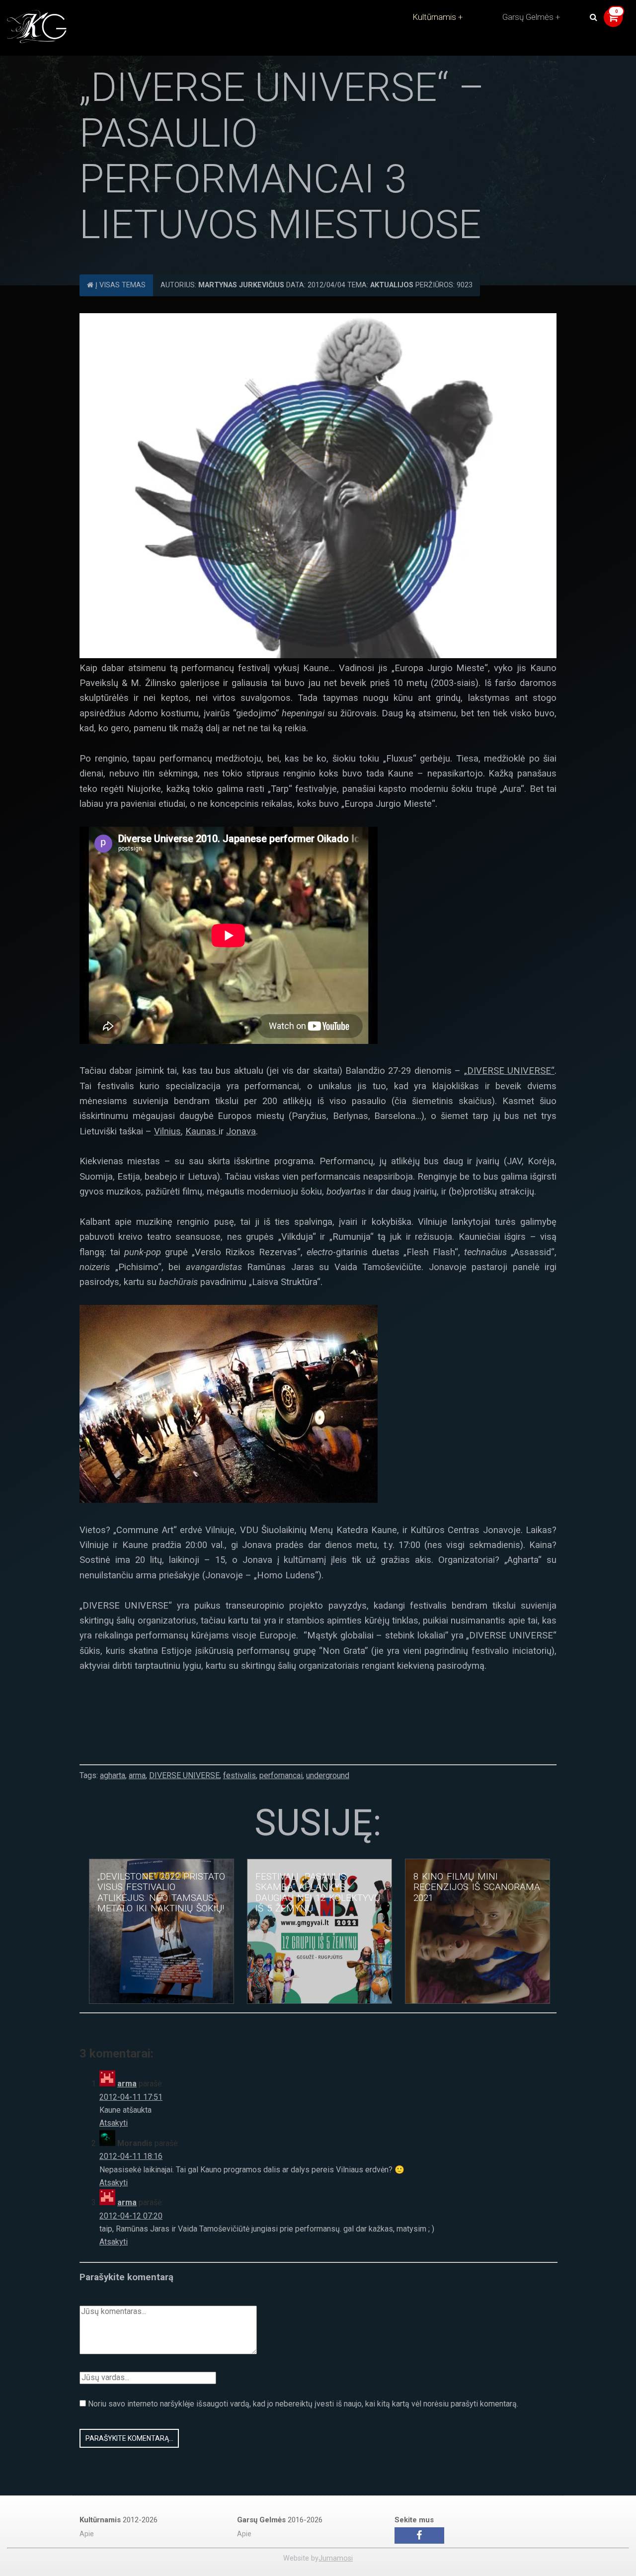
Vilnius (167, 1131)
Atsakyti (114, 2123)
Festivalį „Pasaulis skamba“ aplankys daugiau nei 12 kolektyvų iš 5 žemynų (318, 1893)
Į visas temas (119, 285)
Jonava (241, 1131)
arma (137, 1775)
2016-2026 (280, 2520)
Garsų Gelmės (528, 17)
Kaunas (202, 1131)
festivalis (239, 1775)
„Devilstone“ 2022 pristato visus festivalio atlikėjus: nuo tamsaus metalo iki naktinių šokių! (161, 1893)
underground (328, 1775)
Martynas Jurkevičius (241, 285)
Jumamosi (336, 2558)
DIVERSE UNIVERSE (184, 1775)
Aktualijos (392, 285)
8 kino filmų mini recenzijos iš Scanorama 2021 (477, 1887)
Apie (87, 2534)
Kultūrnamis (434, 17)
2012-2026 (119, 2520)
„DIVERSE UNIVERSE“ (509, 1071)
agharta (113, 1775)
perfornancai (281, 1775)
